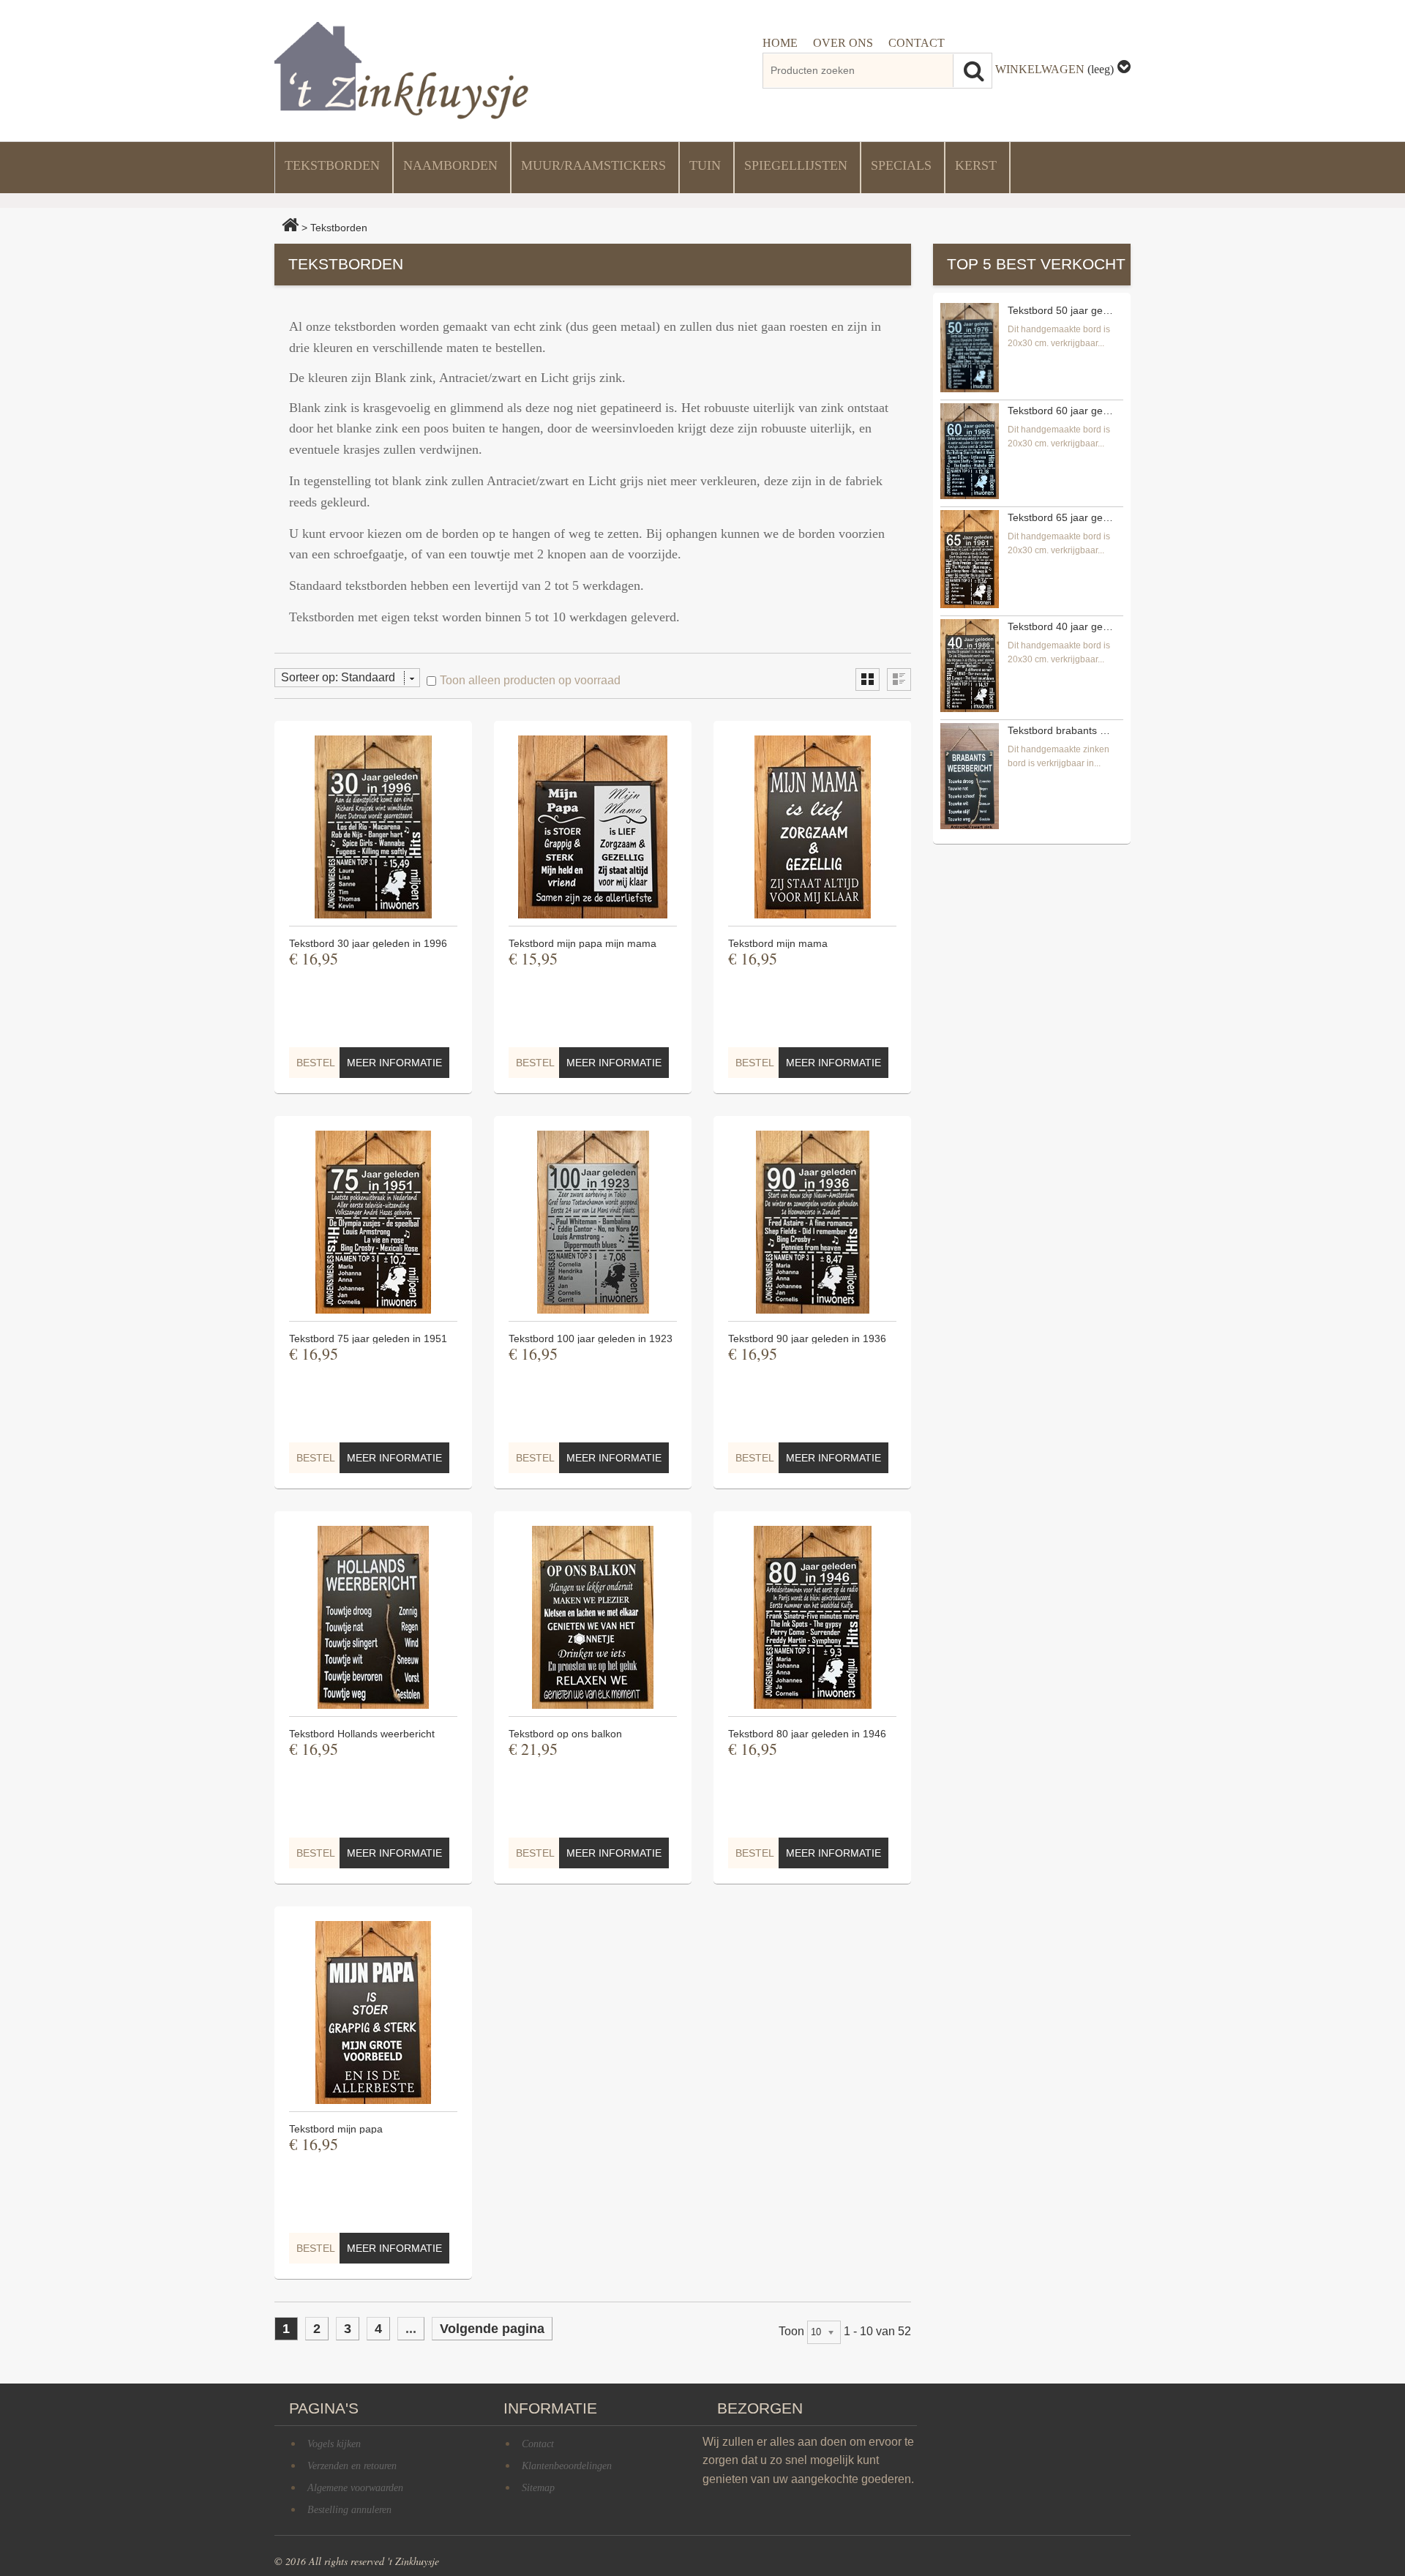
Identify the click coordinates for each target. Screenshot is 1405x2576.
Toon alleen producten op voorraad (530, 680)
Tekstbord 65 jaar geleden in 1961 (1060, 517)
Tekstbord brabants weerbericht (1060, 730)
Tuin (705, 165)
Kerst (976, 165)
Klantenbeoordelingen (567, 2466)
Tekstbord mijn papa (336, 2129)
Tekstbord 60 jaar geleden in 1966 (1060, 411)
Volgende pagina (492, 2329)
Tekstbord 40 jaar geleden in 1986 (1060, 626)
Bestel (316, 1063)
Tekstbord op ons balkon (565, 1734)
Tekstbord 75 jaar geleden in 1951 (368, 1338)
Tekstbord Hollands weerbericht (362, 1734)
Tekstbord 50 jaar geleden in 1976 (1060, 310)
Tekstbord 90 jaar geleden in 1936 (807, 1338)
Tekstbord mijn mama (778, 943)
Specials (901, 165)
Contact (538, 2444)
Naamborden (450, 165)
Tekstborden (332, 165)
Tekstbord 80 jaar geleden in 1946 (807, 1734)
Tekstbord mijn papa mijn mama (582, 943)
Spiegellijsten (796, 165)
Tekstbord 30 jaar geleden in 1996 (368, 943)
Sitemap (538, 2488)
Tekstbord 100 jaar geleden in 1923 (591, 1338)
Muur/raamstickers (593, 165)
